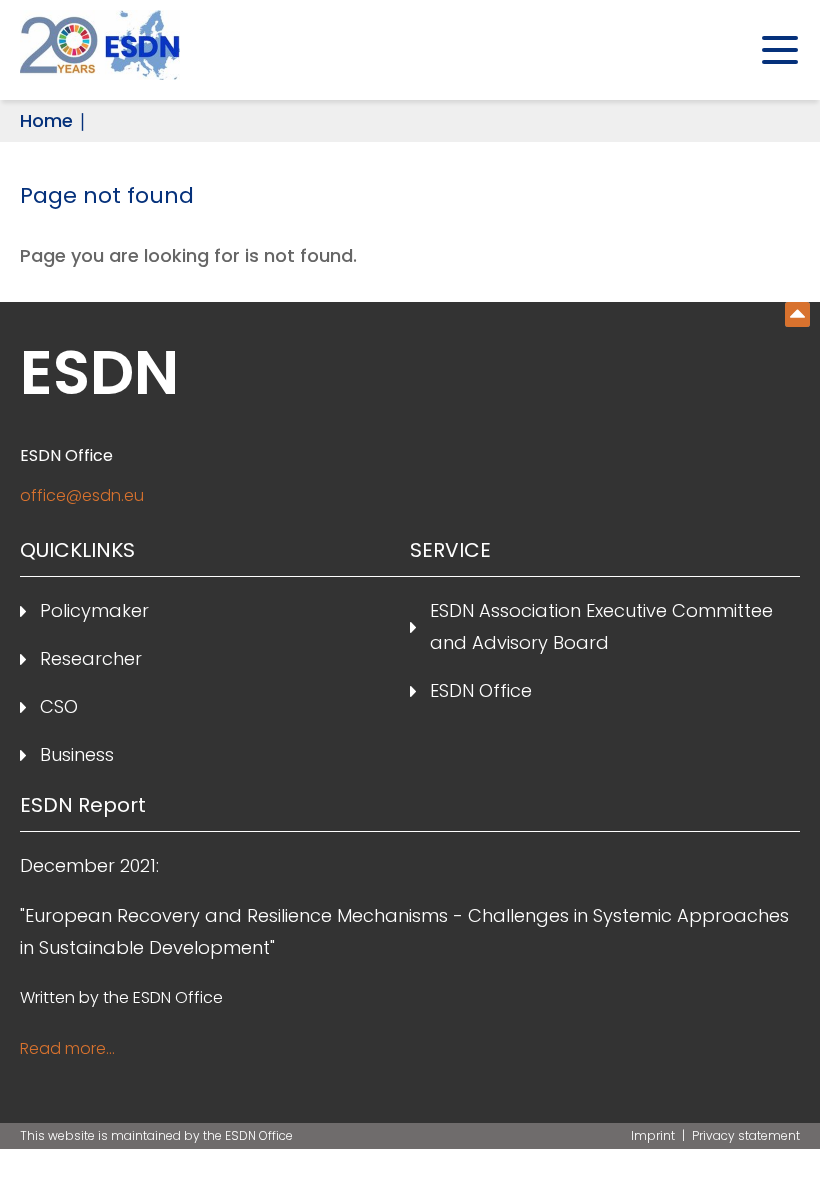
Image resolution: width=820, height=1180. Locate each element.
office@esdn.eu (82, 495)
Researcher (91, 658)
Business (77, 754)
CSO (59, 706)
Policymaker (94, 610)
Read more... (67, 1048)
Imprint (654, 1135)
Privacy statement (746, 1135)
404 (797, 314)
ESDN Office (481, 690)
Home (46, 120)
